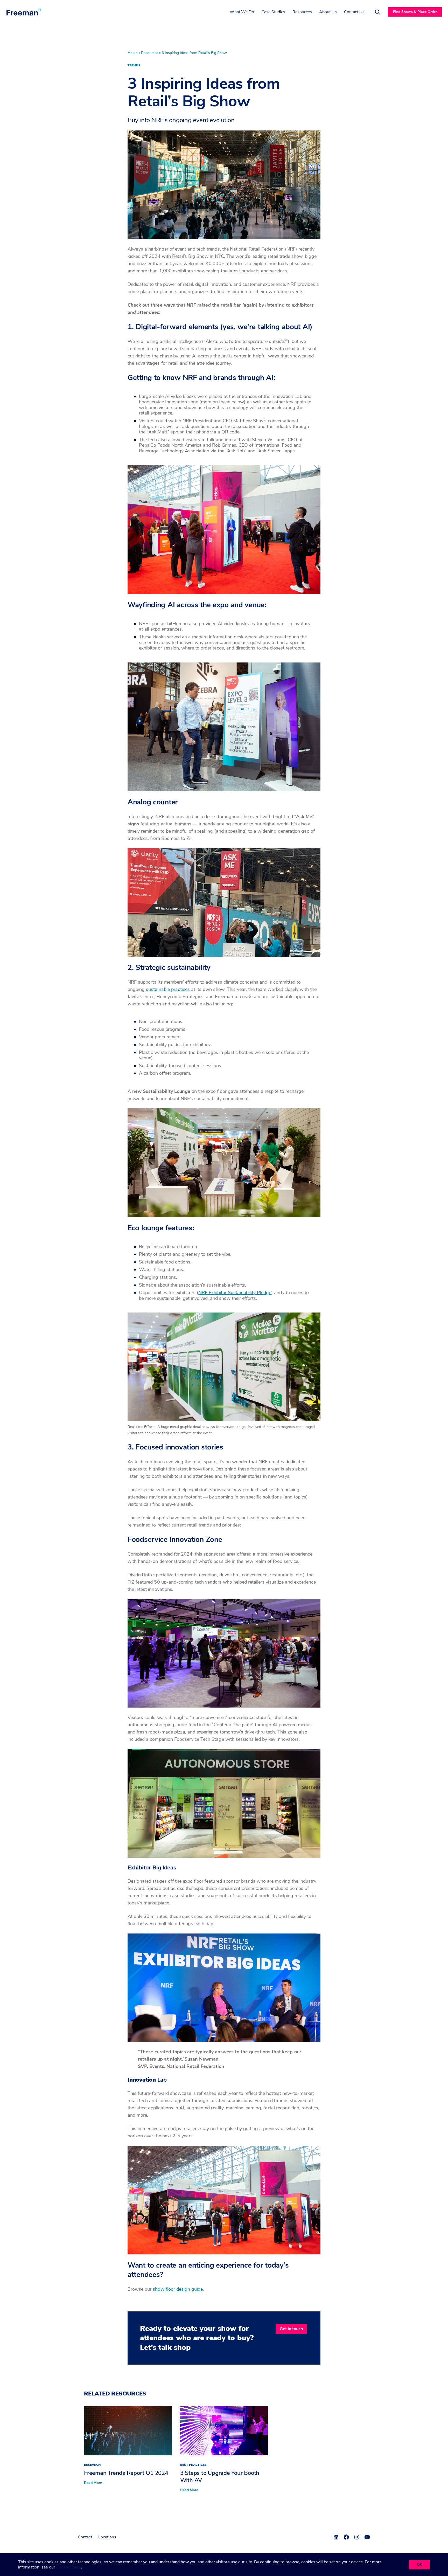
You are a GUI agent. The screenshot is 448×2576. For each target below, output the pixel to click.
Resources (150, 53)
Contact (85, 2537)
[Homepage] (24, 12)
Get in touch (291, 2329)
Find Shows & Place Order (415, 12)
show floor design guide (178, 2289)
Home (132, 53)
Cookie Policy (69, 2567)
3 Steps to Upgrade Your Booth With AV (220, 2477)
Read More (93, 2483)
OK (419, 2564)
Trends (134, 65)
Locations (107, 2537)
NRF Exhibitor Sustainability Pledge (235, 1293)
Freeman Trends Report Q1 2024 (126, 2473)
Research (92, 2465)
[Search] (377, 12)
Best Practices (193, 2465)
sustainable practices (168, 989)
